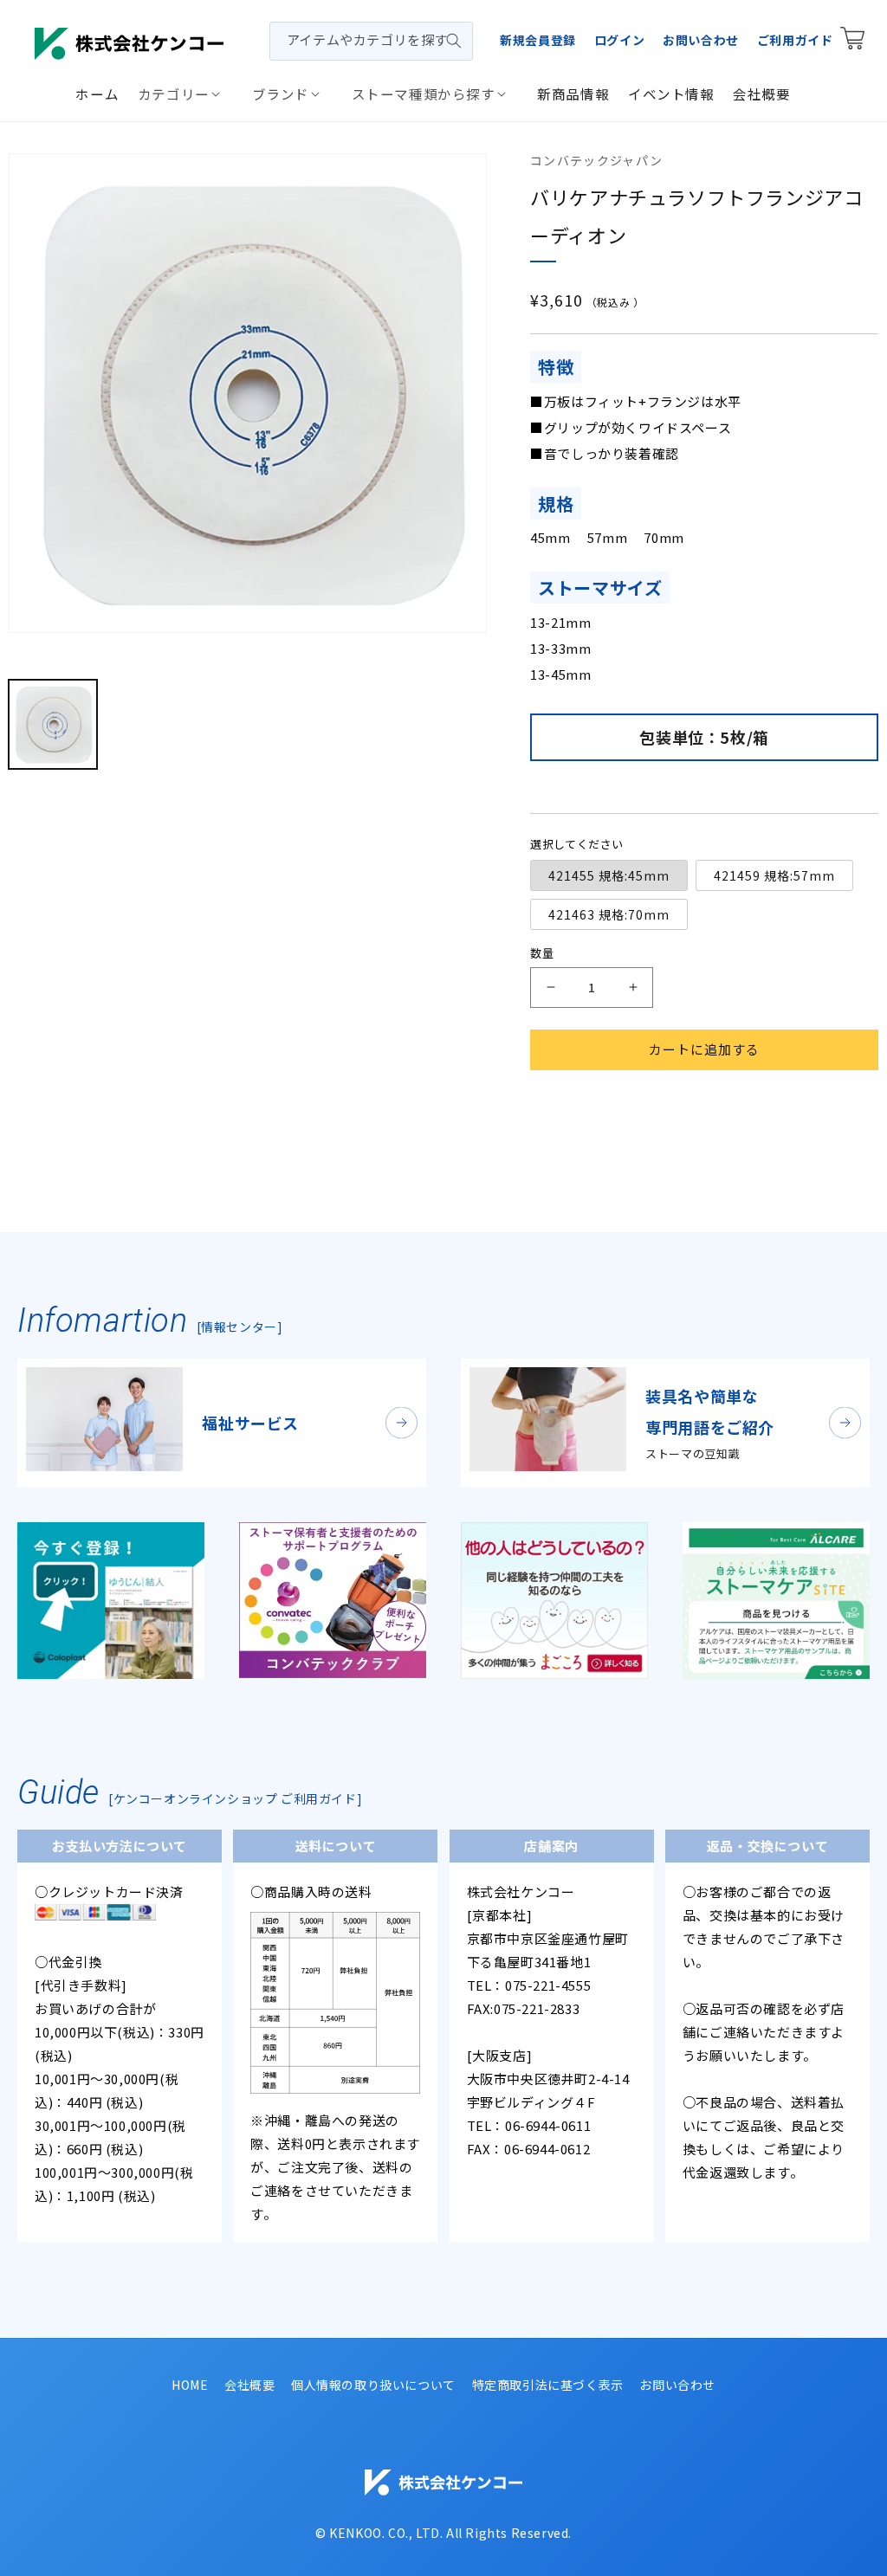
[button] (185, 94)
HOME (190, 2385)
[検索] (454, 41)
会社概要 (249, 2385)
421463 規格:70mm (609, 914)
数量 (542, 953)
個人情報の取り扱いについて (373, 2385)
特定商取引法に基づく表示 (548, 2385)
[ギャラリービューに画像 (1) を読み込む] (53, 724)
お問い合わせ (701, 40)
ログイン (619, 40)
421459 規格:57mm (774, 875)
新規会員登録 (538, 40)
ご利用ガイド (795, 40)
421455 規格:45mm (609, 875)
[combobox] (371, 41)
